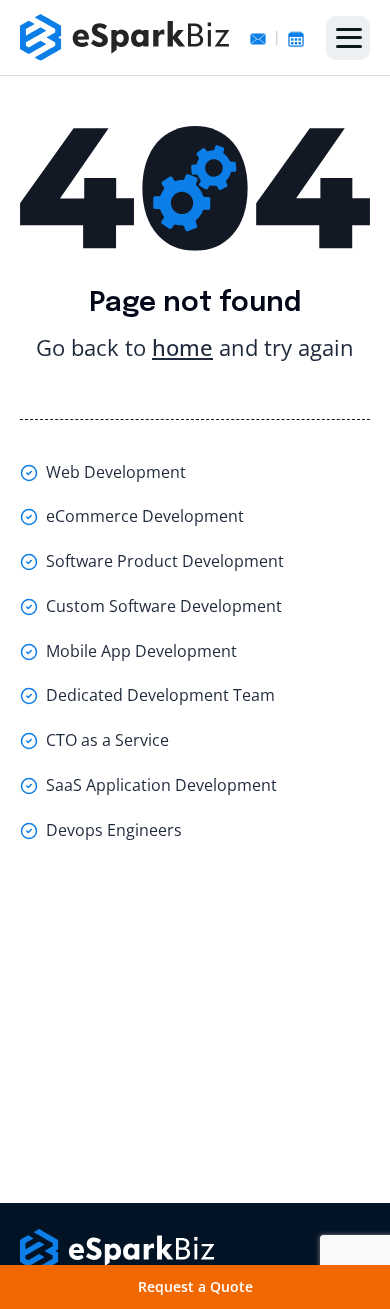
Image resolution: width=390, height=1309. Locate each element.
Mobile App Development (141, 651)
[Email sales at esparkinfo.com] (258, 37)
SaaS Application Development (161, 785)
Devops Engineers (114, 830)
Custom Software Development (164, 606)
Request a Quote (195, 1286)
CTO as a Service (107, 740)
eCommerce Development (145, 516)
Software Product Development (165, 561)
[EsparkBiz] (125, 37)
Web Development (116, 472)
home (182, 347)
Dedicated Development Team (160, 695)
